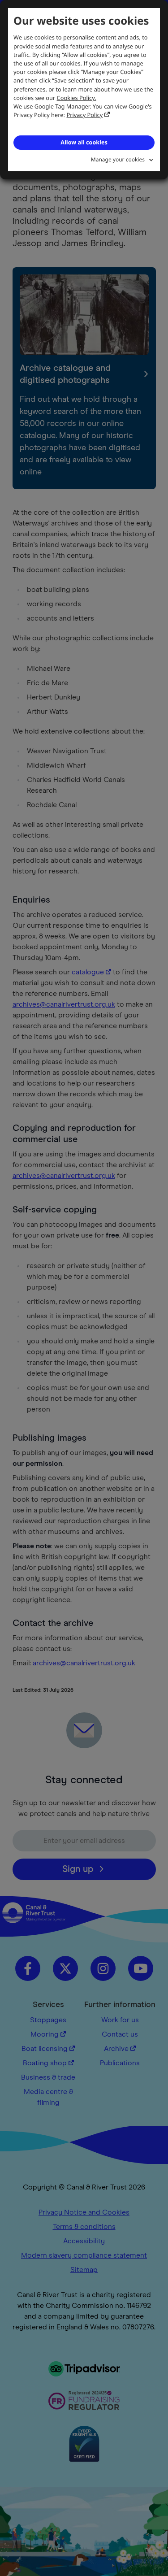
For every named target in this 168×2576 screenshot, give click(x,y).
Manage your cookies (118, 159)
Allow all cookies (84, 142)
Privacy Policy (85, 115)
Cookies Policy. (77, 98)
